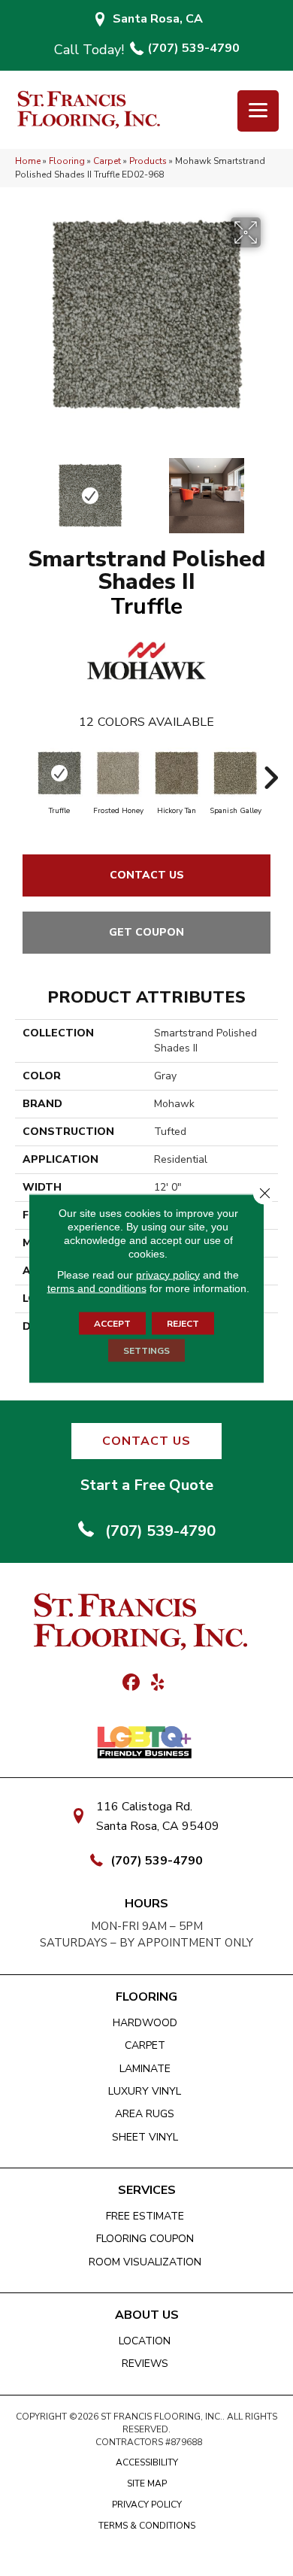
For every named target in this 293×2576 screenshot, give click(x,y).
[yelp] (157, 1683)
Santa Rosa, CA (158, 19)
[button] (146, 1441)
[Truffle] (59, 773)
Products (148, 161)
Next (270, 488)
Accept (112, 1323)
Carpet (107, 161)
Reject (183, 1323)
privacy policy (168, 1274)
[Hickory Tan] (177, 773)
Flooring (67, 161)
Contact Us (147, 875)
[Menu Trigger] (258, 111)
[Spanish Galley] (235, 773)
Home (28, 161)
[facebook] (131, 1683)
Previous (23, 488)
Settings (146, 1350)
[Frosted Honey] (118, 773)
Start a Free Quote (147, 1485)
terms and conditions (97, 1288)
